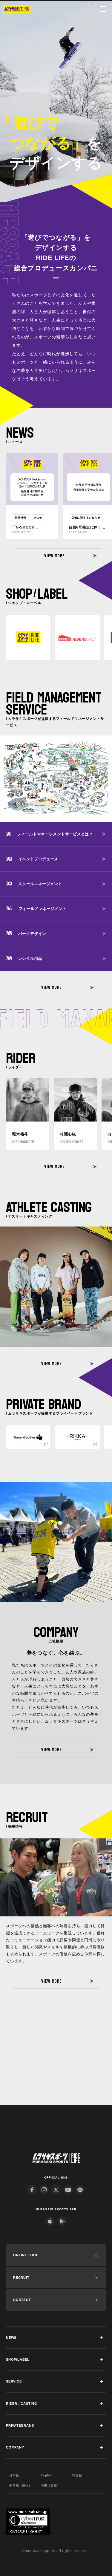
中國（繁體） (51, 2486)
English (47, 2475)
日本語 (14, 2475)
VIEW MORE (54, 556)
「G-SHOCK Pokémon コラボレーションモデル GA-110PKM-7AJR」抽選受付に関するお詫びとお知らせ (31, 528)
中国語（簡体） (21, 2486)
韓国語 (77, 2475)
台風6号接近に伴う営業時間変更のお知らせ (88, 528)
